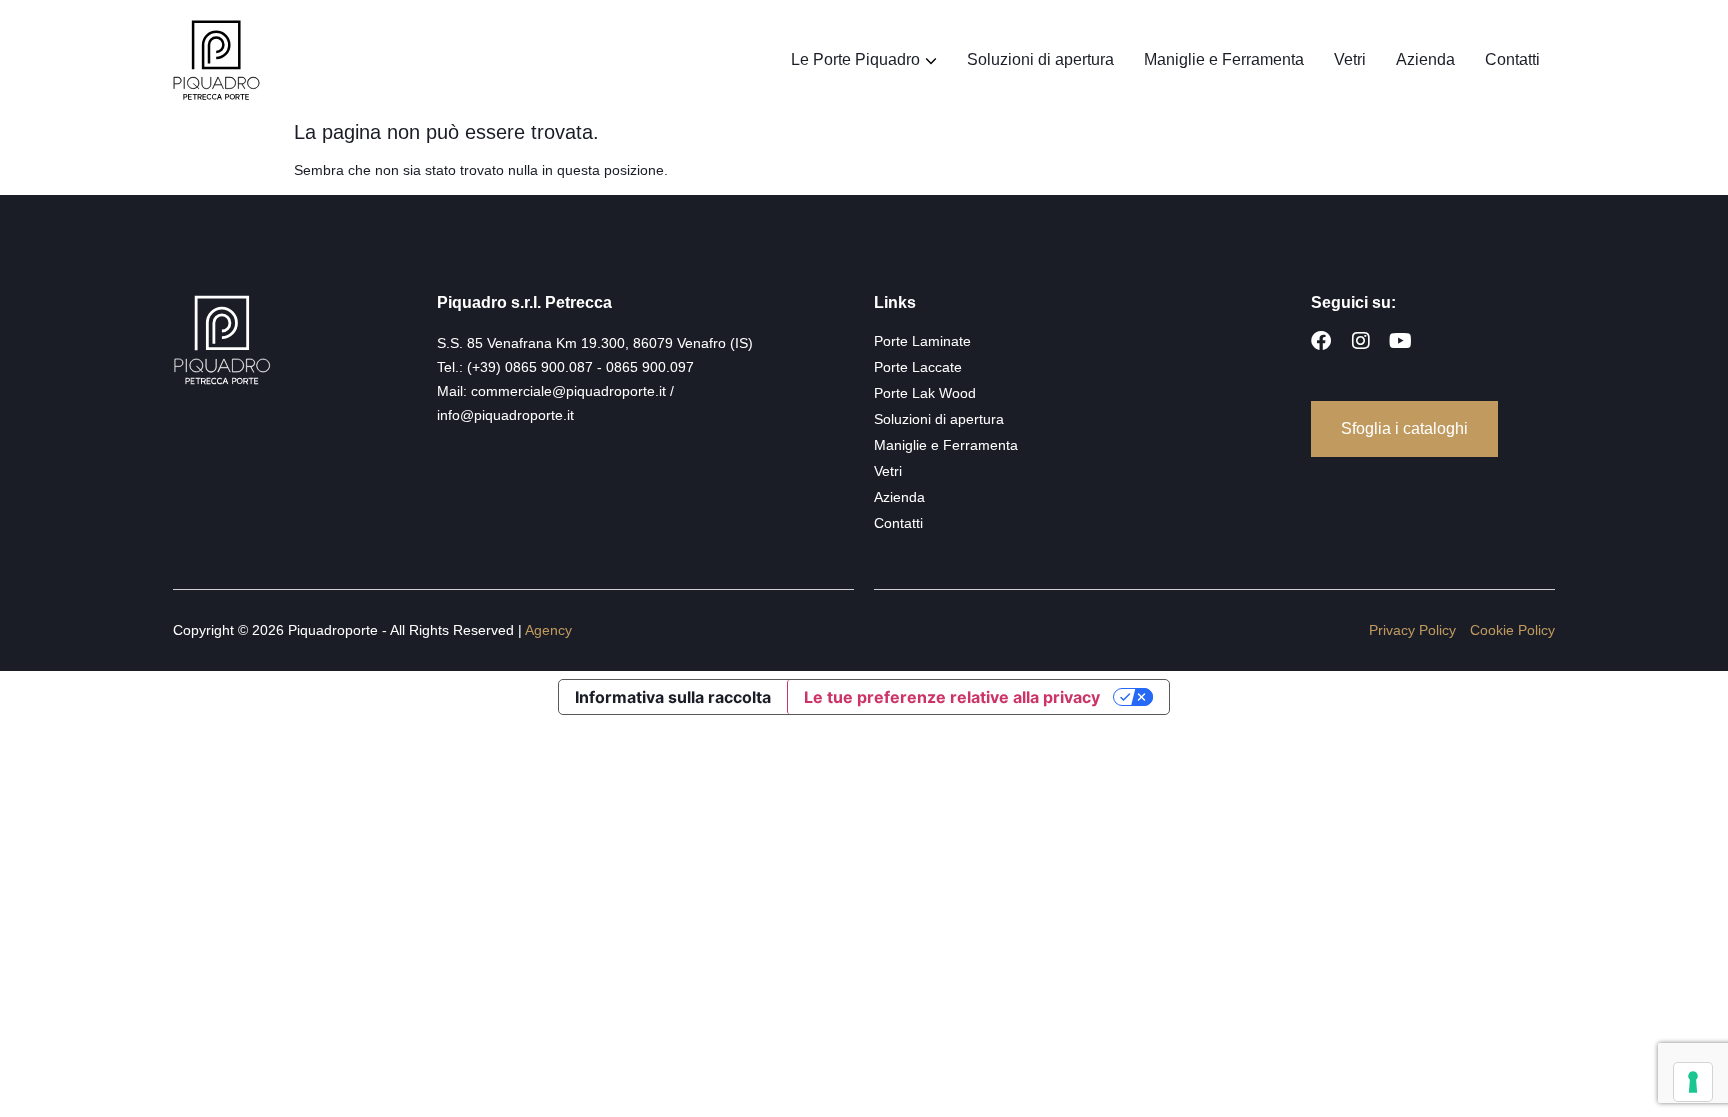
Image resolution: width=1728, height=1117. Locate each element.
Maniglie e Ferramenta (1224, 59)
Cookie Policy (1512, 630)
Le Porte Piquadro (855, 59)
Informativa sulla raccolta (673, 697)
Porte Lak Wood (925, 393)
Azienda (1425, 59)
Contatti (1512, 59)
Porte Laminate (922, 341)
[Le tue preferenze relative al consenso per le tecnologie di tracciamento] (1693, 1082)
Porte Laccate (918, 367)
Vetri (1350, 59)
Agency (548, 630)
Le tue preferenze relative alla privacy (952, 697)
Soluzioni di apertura (1040, 59)
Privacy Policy (1412, 630)
